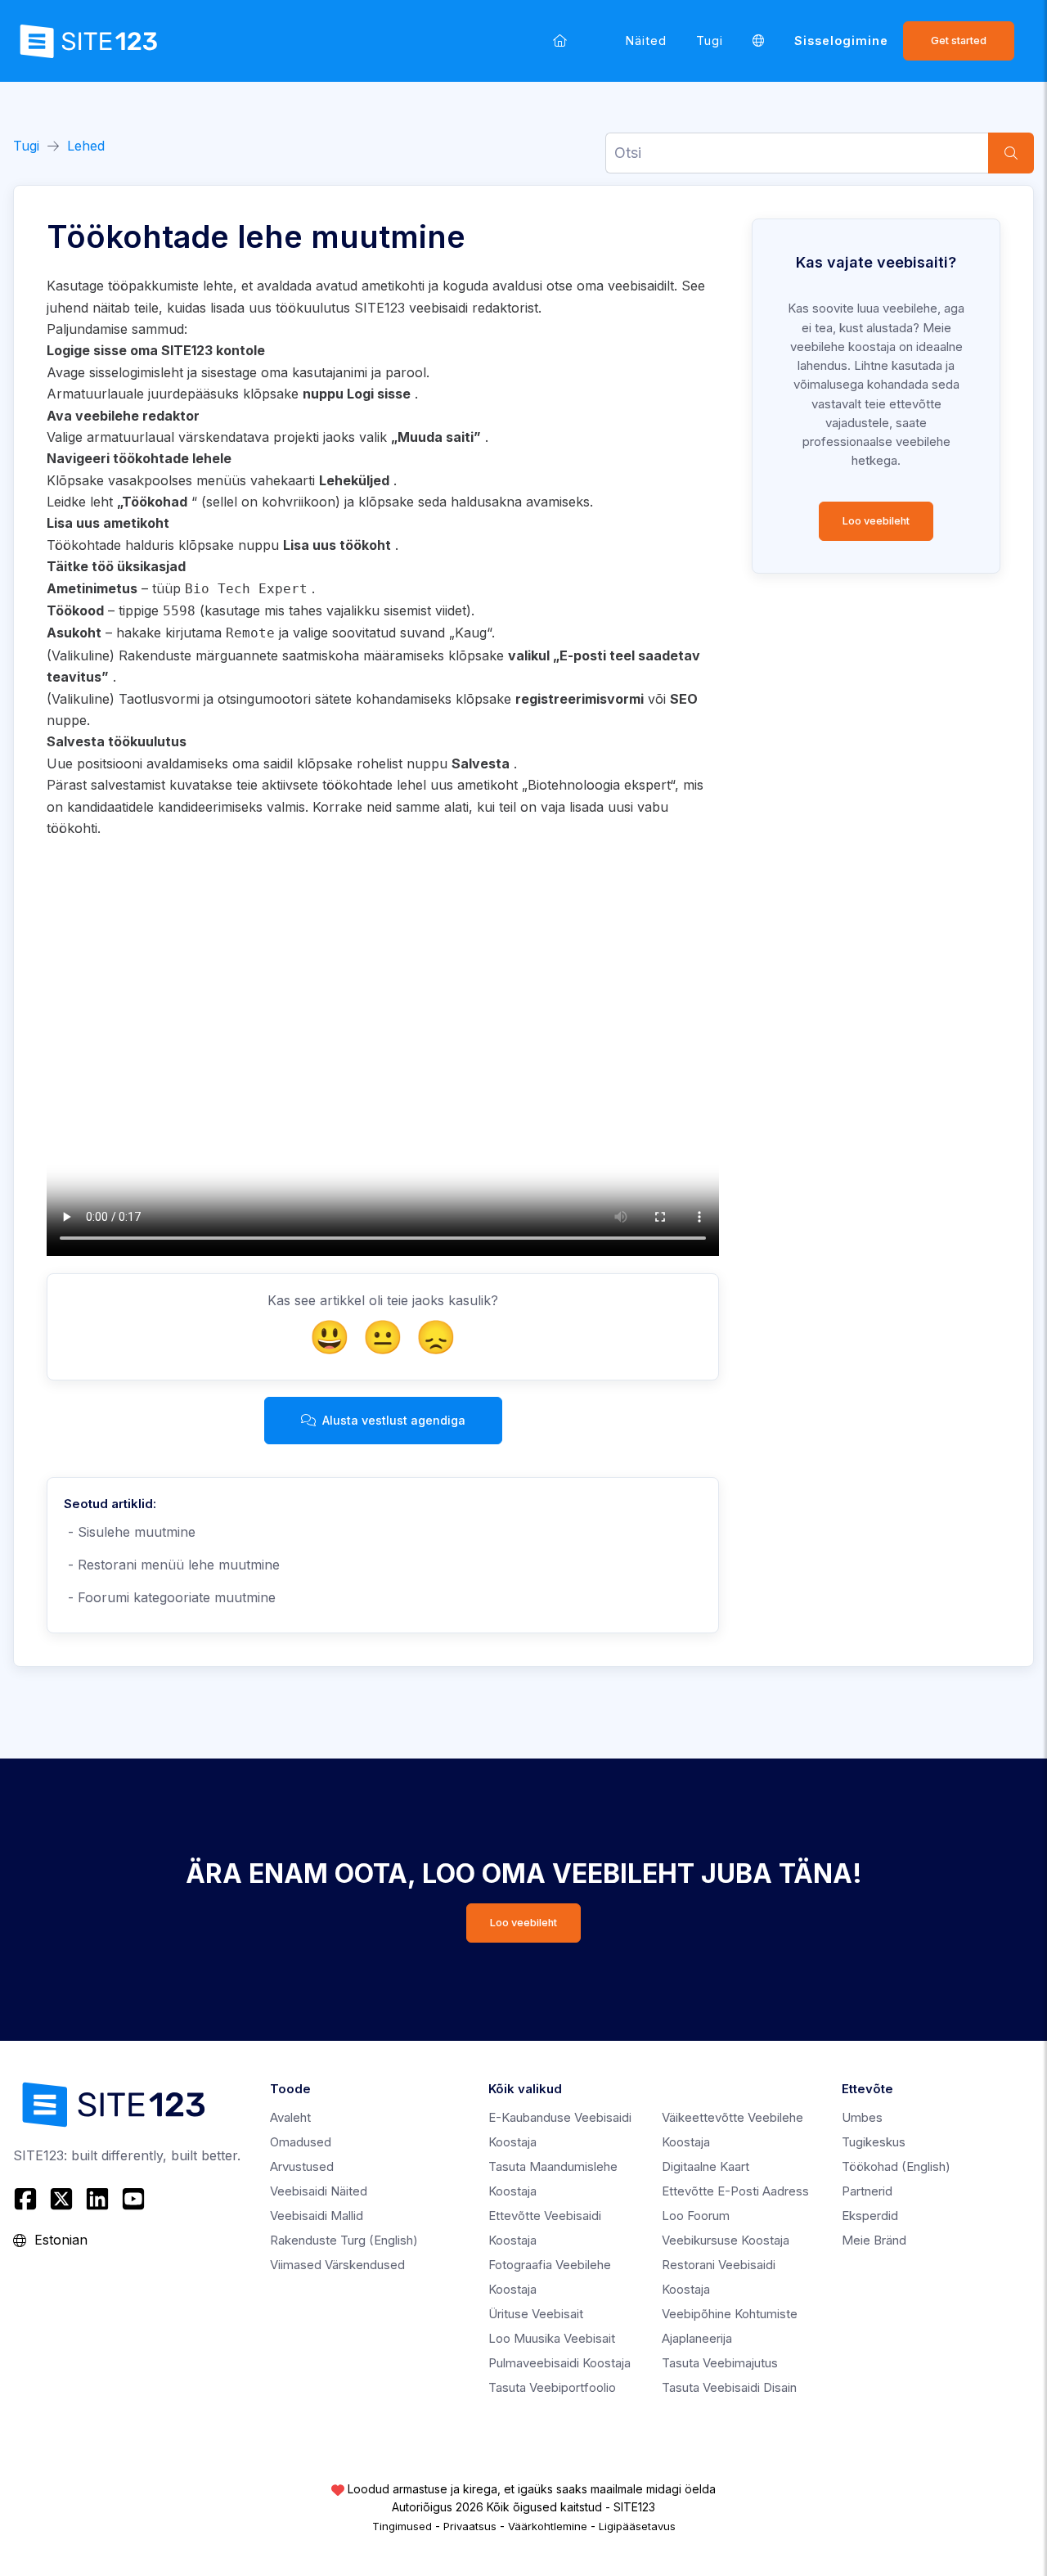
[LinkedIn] (97, 2199)
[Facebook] (27, 2199)
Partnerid (867, 2191)
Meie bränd (874, 2240)
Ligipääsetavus (637, 2526)
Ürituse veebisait (536, 2314)
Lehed (86, 146)
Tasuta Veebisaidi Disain (729, 2387)
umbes (862, 2117)
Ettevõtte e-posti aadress (735, 2191)
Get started (959, 41)
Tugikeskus (874, 2142)
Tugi (710, 41)
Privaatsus (470, 2526)
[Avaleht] (560, 41)
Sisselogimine (841, 41)
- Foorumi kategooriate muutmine (170, 1597)
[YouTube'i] (133, 2199)
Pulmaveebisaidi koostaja (559, 2363)
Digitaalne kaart (705, 2166)
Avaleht (290, 2117)
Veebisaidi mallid (317, 2216)
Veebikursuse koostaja (726, 2240)
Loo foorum (696, 2216)
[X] (61, 2199)
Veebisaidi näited (319, 2191)
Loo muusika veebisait (552, 2338)
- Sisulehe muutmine (130, 1532)
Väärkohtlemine (548, 2526)
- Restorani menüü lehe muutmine (172, 1565)
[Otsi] (1011, 153)
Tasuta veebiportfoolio (552, 2387)
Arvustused (302, 2166)
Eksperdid (870, 2216)
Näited (646, 41)
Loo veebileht (876, 521)
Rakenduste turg (344, 2240)
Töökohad (896, 2166)
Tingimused (402, 2526)
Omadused (301, 2142)
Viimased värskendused (337, 2265)
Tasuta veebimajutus (720, 2363)
